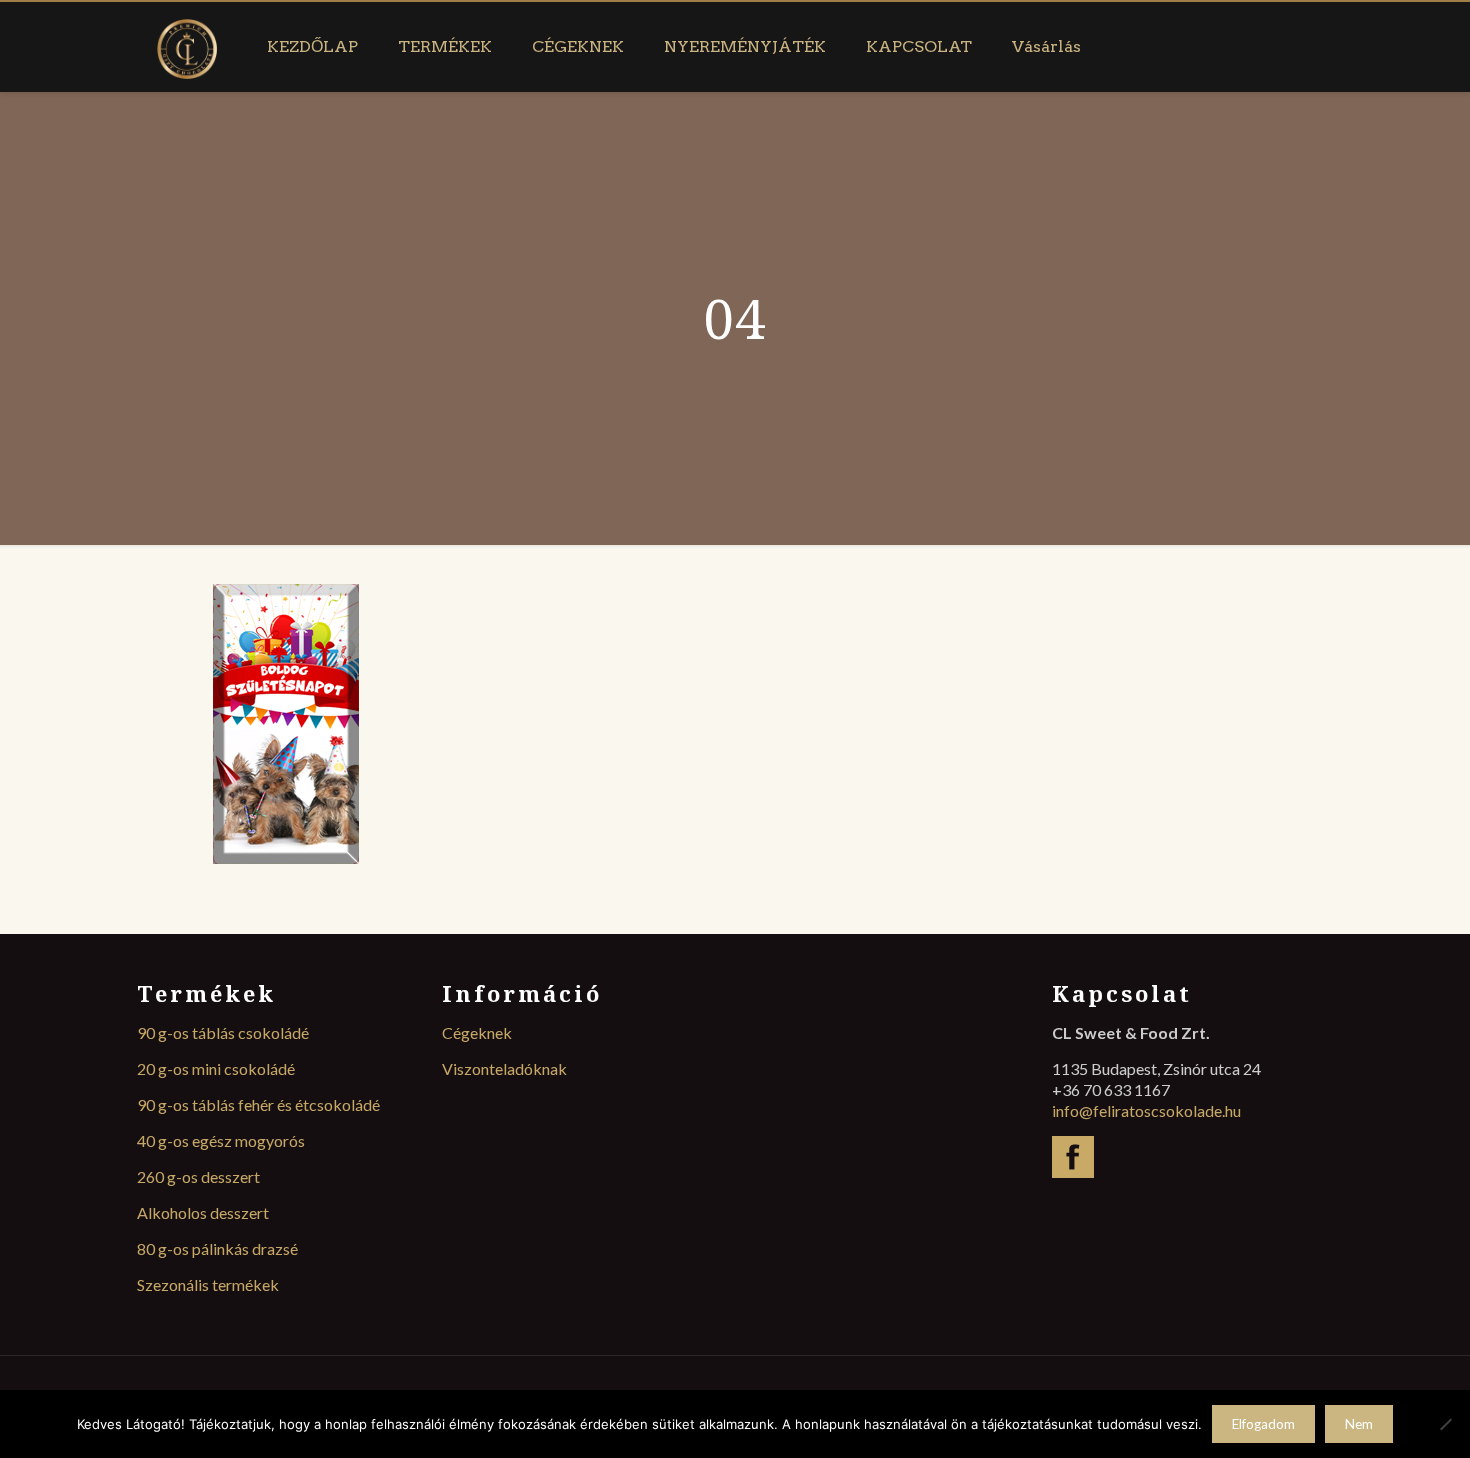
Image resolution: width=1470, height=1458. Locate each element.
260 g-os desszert (198, 1176)
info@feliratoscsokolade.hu (1146, 1110)
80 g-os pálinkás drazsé (217, 1248)
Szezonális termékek (208, 1284)
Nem (1359, 1424)
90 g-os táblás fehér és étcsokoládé (258, 1104)
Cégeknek (477, 1032)
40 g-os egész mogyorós (221, 1140)
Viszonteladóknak (504, 1068)
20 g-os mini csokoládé (216, 1068)
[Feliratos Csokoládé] (187, 47)
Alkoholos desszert (203, 1212)
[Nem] (1445, 1424)
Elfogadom (1263, 1424)
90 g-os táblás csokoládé (223, 1032)
